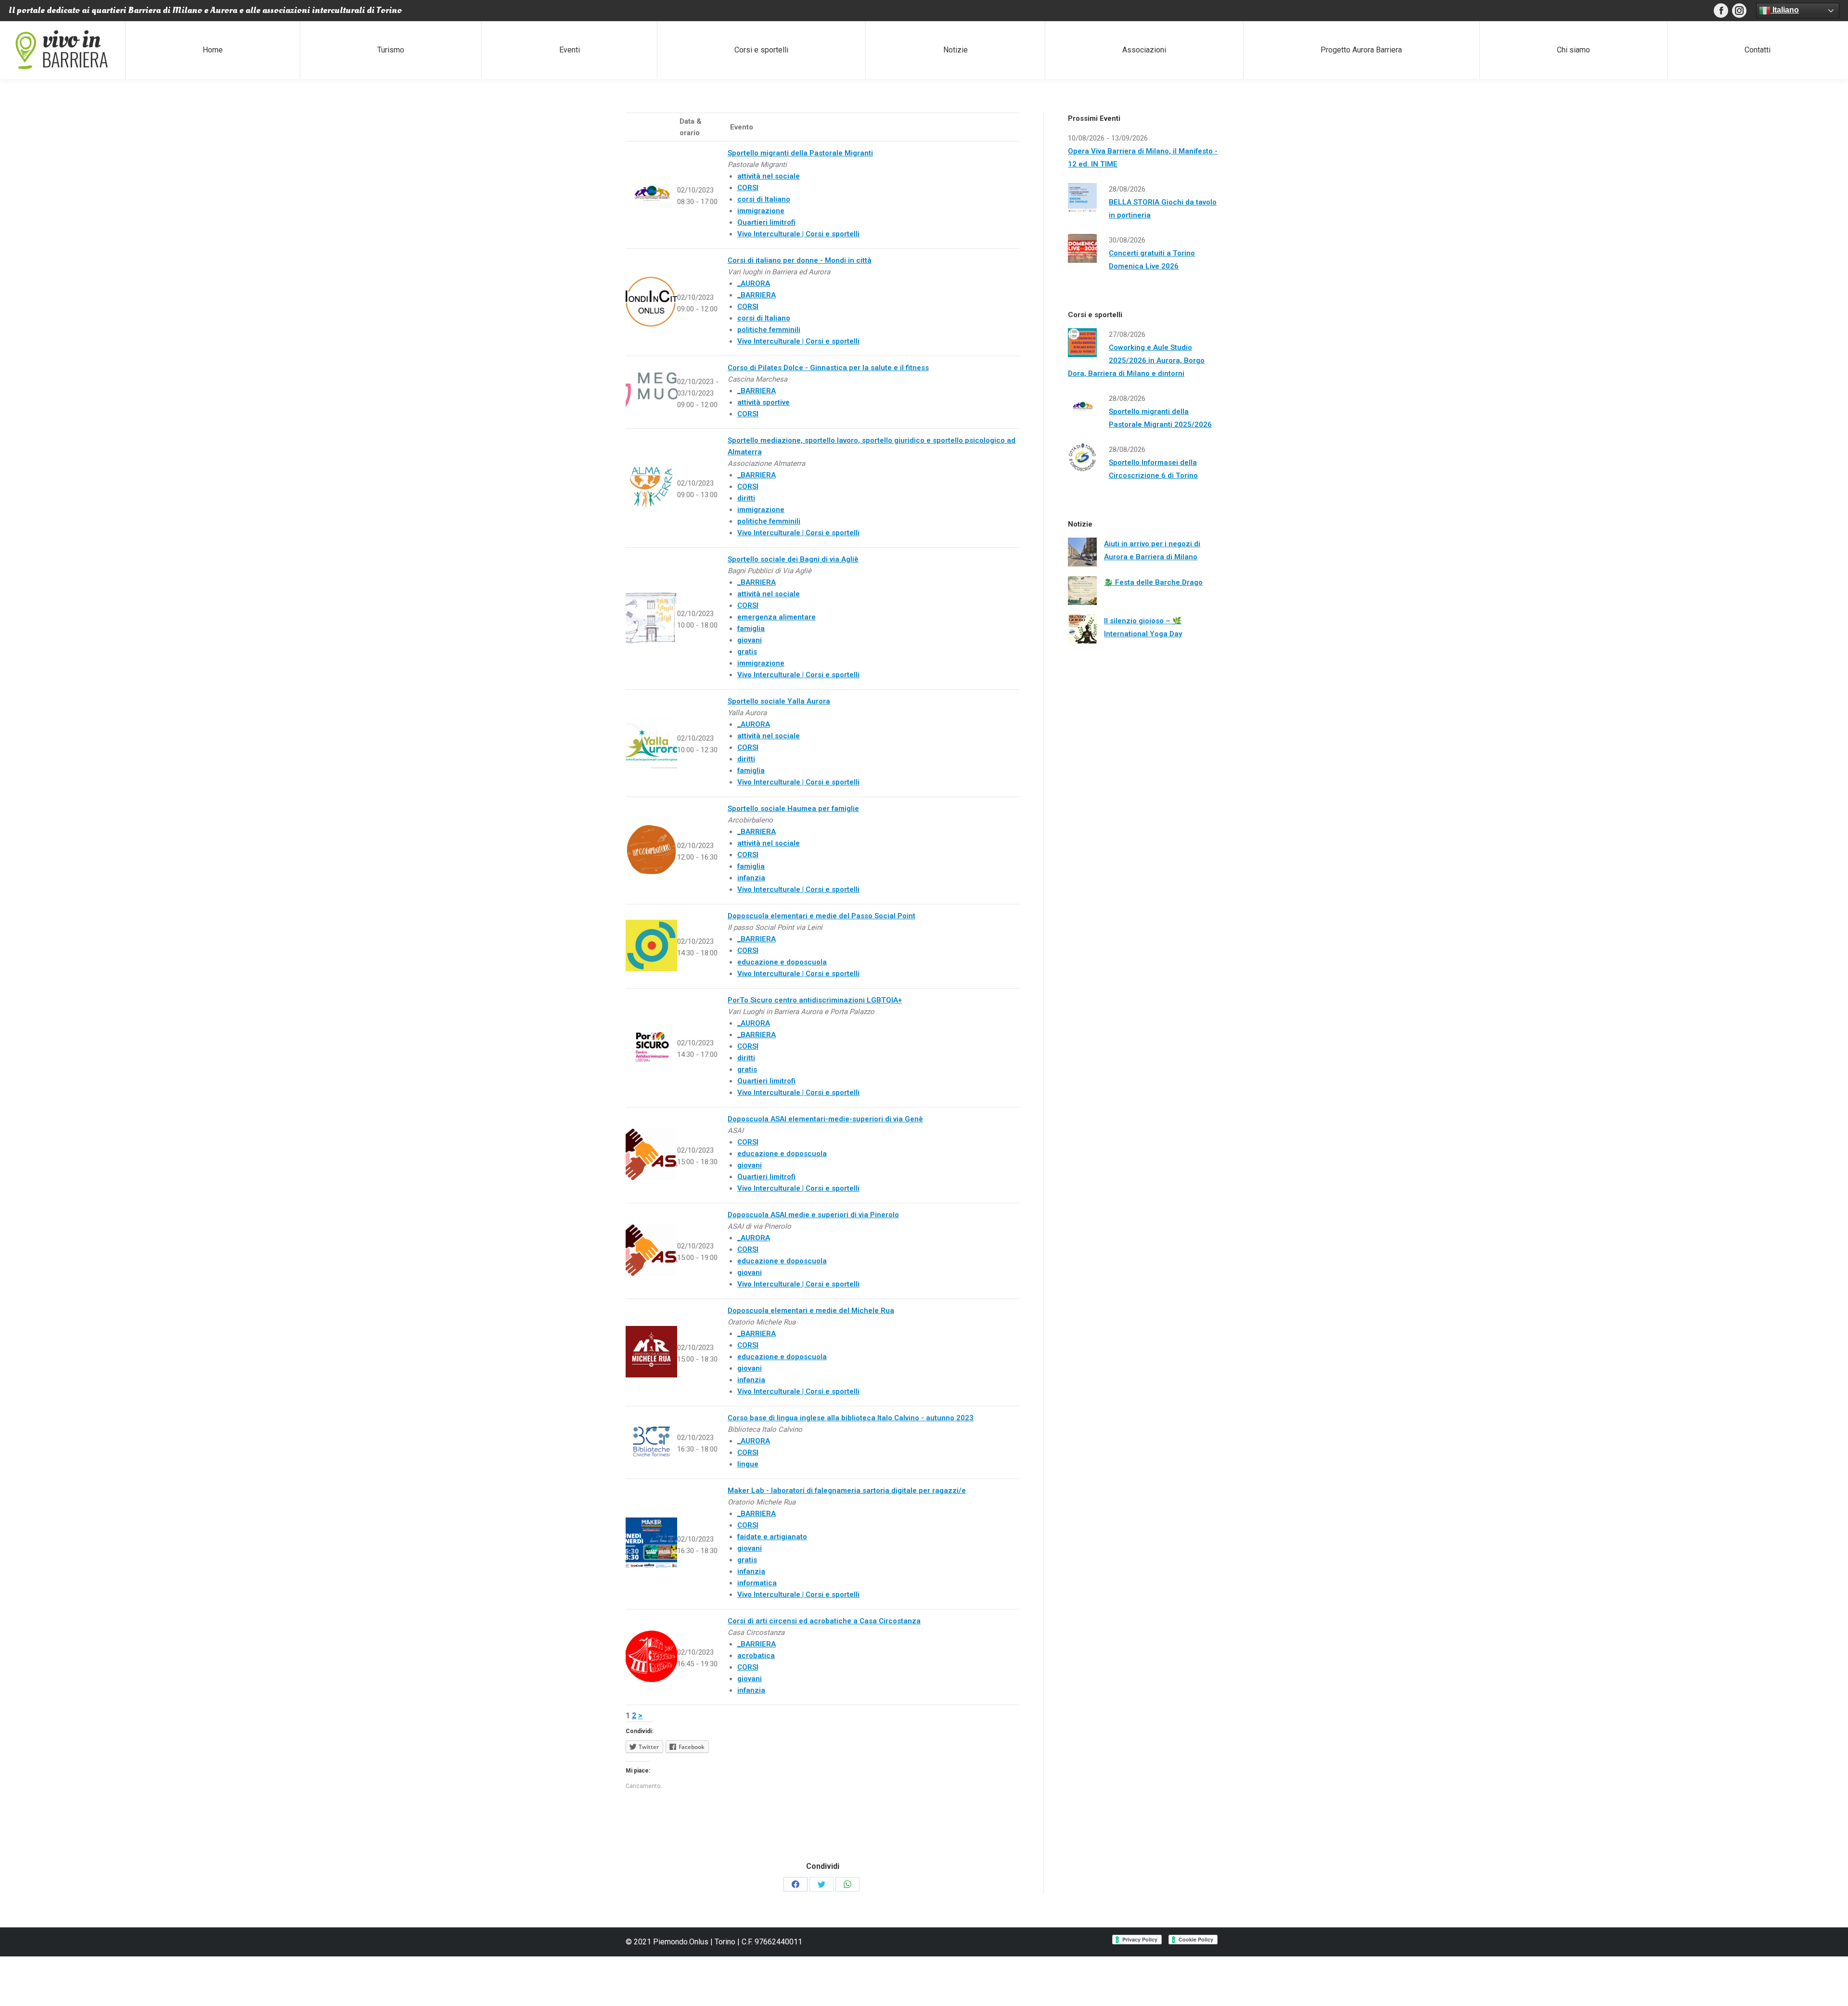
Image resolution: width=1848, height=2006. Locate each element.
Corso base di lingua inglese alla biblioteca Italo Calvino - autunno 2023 (851, 1418)
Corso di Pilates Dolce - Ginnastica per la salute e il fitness (828, 368)
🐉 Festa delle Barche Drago (1153, 582)
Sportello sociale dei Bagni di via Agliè (793, 559)
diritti (746, 498)
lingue (748, 1464)
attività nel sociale (769, 176)
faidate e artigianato (772, 1537)
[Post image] (1082, 552)
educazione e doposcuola (782, 962)
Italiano (1785, 10)
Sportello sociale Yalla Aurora (779, 701)
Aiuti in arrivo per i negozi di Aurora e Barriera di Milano (1152, 550)
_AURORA (754, 283)
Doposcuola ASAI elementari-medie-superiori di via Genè (825, 1119)
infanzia (751, 878)
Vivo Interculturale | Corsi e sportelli (798, 234)
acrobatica (756, 1656)
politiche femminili (769, 330)
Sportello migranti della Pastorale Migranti (800, 153)
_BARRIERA (757, 295)
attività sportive (764, 402)
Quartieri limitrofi (766, 222)
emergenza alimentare (776, 617)
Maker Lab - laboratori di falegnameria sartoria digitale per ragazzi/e (847, 1491)
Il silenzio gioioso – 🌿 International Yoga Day (1143, 627)
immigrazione (761, 211)
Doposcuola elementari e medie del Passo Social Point (821, 916)
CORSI (748, 188)
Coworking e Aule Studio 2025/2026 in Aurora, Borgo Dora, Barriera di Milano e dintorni (1136, 360)
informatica (757, 1583)
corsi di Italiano (764, 199)
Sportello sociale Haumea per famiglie (793, 809)
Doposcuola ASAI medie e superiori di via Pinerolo (813, 1215)
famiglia (751, 629)
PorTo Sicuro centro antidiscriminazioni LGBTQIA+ (815, 1000)
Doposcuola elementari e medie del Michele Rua (811, 1311)
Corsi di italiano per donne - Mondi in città (800, 260)
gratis (747, 652)
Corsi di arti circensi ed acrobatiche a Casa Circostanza (824, 1621)
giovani (750, 640)
